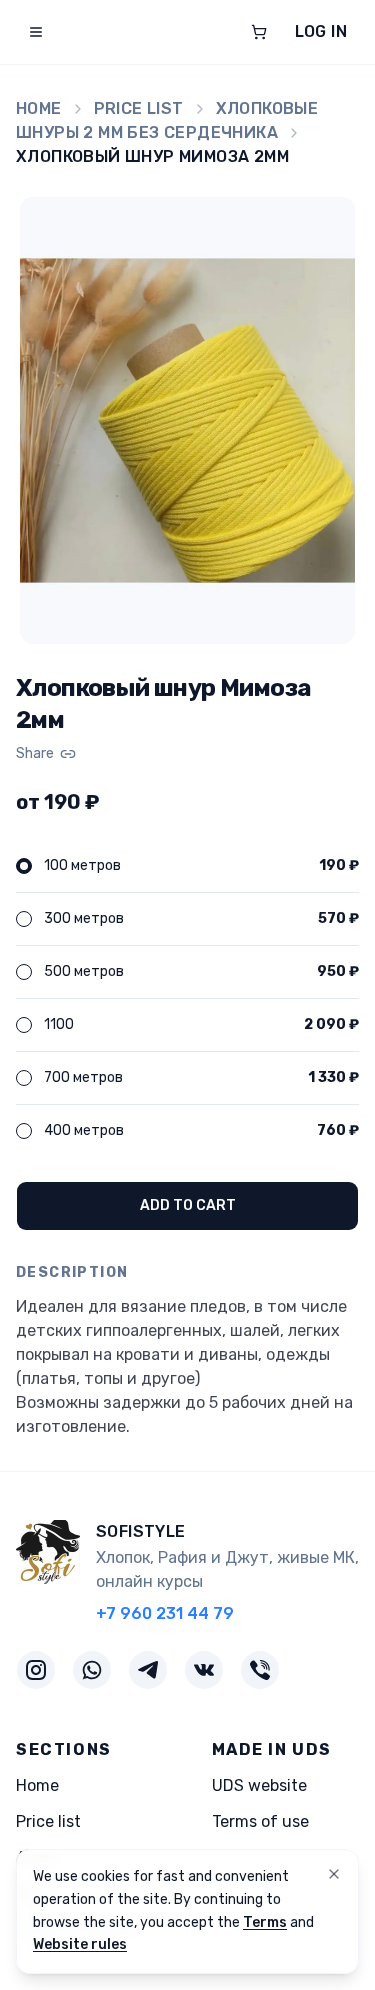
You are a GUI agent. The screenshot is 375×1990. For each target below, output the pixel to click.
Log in (321, 31)
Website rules (80, 1944)
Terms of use (260, 1821)
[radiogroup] (187, 998)
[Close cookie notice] (334, 1874)
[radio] (24, 866)
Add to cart (188, 1205)
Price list (139, 108)
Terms (265, 1922)
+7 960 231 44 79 (165, 1613)
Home (39, 108)
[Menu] (36, 32)
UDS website (259, 1785)
